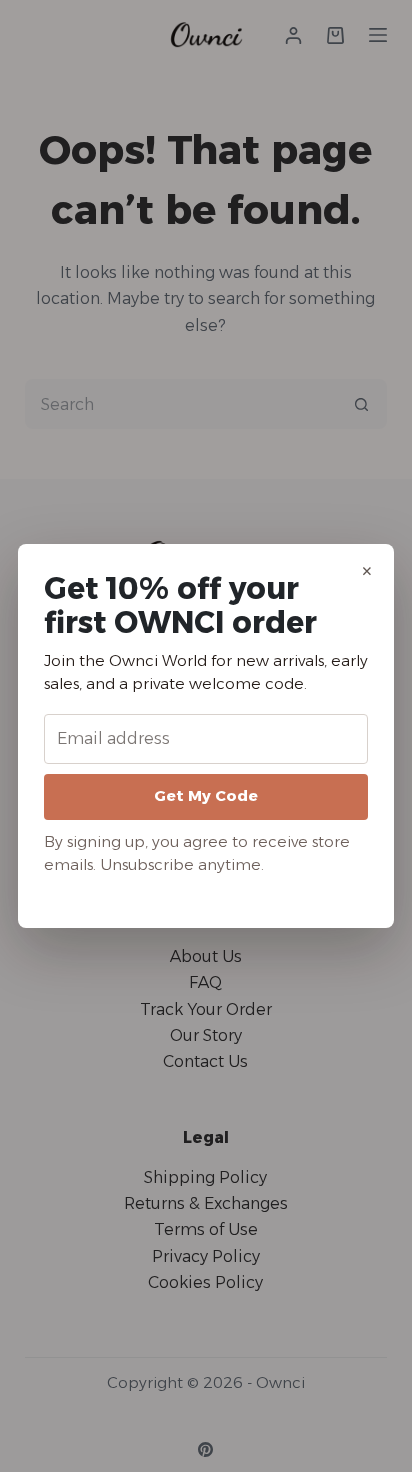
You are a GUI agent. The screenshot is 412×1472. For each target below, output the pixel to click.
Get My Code (206, 795)
